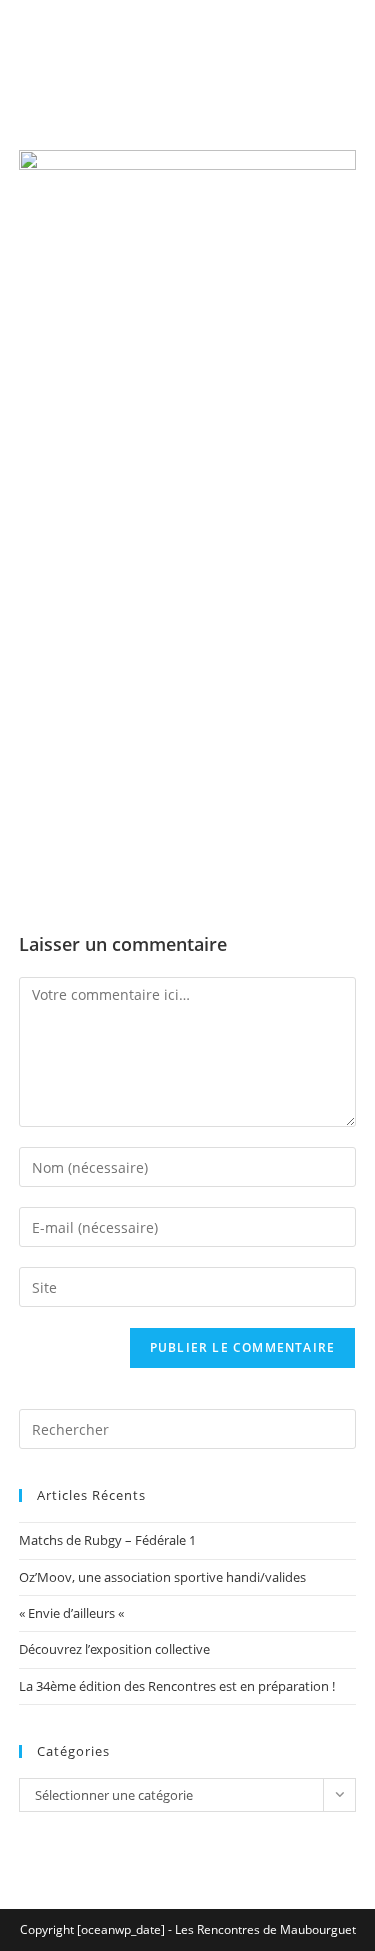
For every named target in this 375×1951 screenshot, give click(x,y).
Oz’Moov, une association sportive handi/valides (162, 1577)
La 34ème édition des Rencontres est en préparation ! (177, 1686)
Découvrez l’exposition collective (114, 1649)
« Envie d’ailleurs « (73, 1613)
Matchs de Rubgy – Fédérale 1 (107, 1540)
